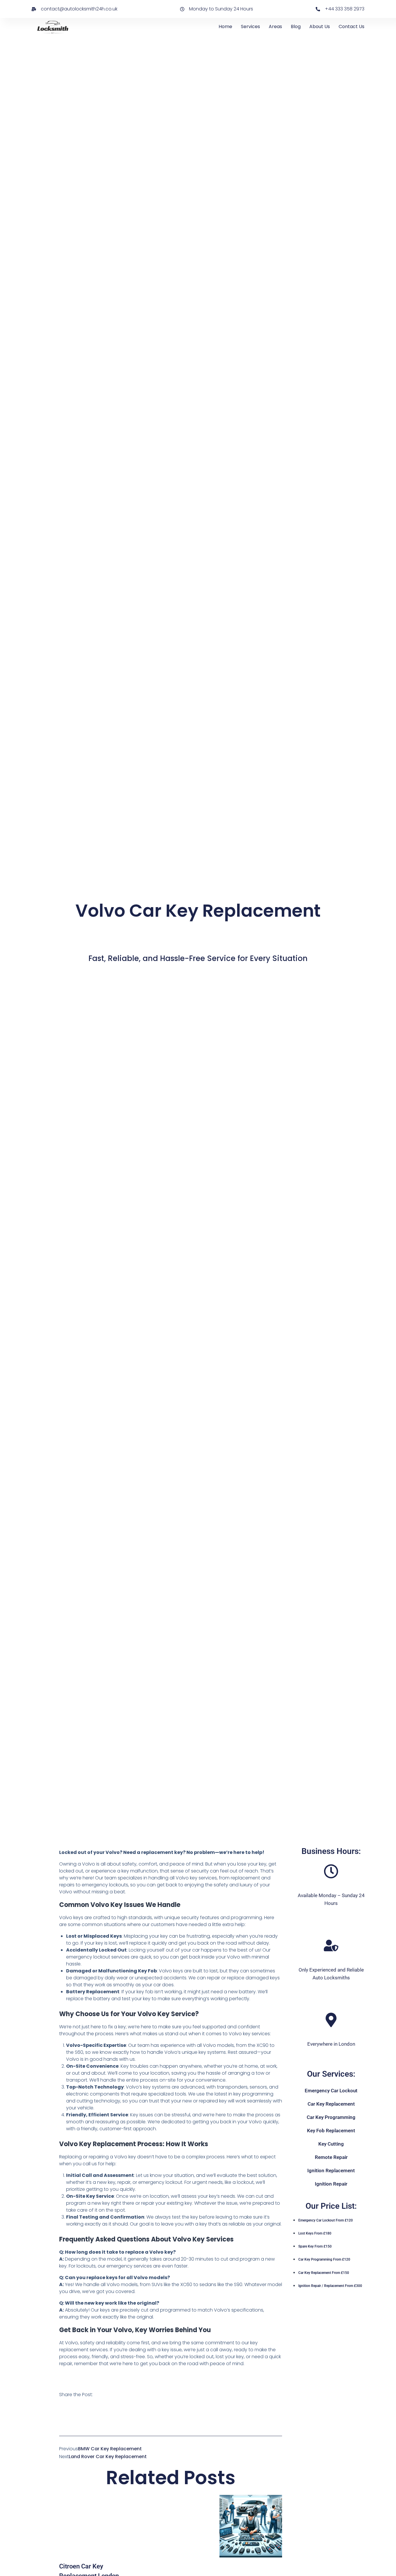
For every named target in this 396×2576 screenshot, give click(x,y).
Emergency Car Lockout (331, 2091)
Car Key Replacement (331, 2104)
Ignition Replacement (331, 2171)
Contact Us (352, 27)
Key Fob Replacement (331, 2131)
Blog (296, 27)
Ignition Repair (331, 2184)
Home (225, 27)
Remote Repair (331, 2157)
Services (250, 27)
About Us (320, 27)
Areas (275, 27)
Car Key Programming (331, 2117)
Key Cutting (331, 2144)
